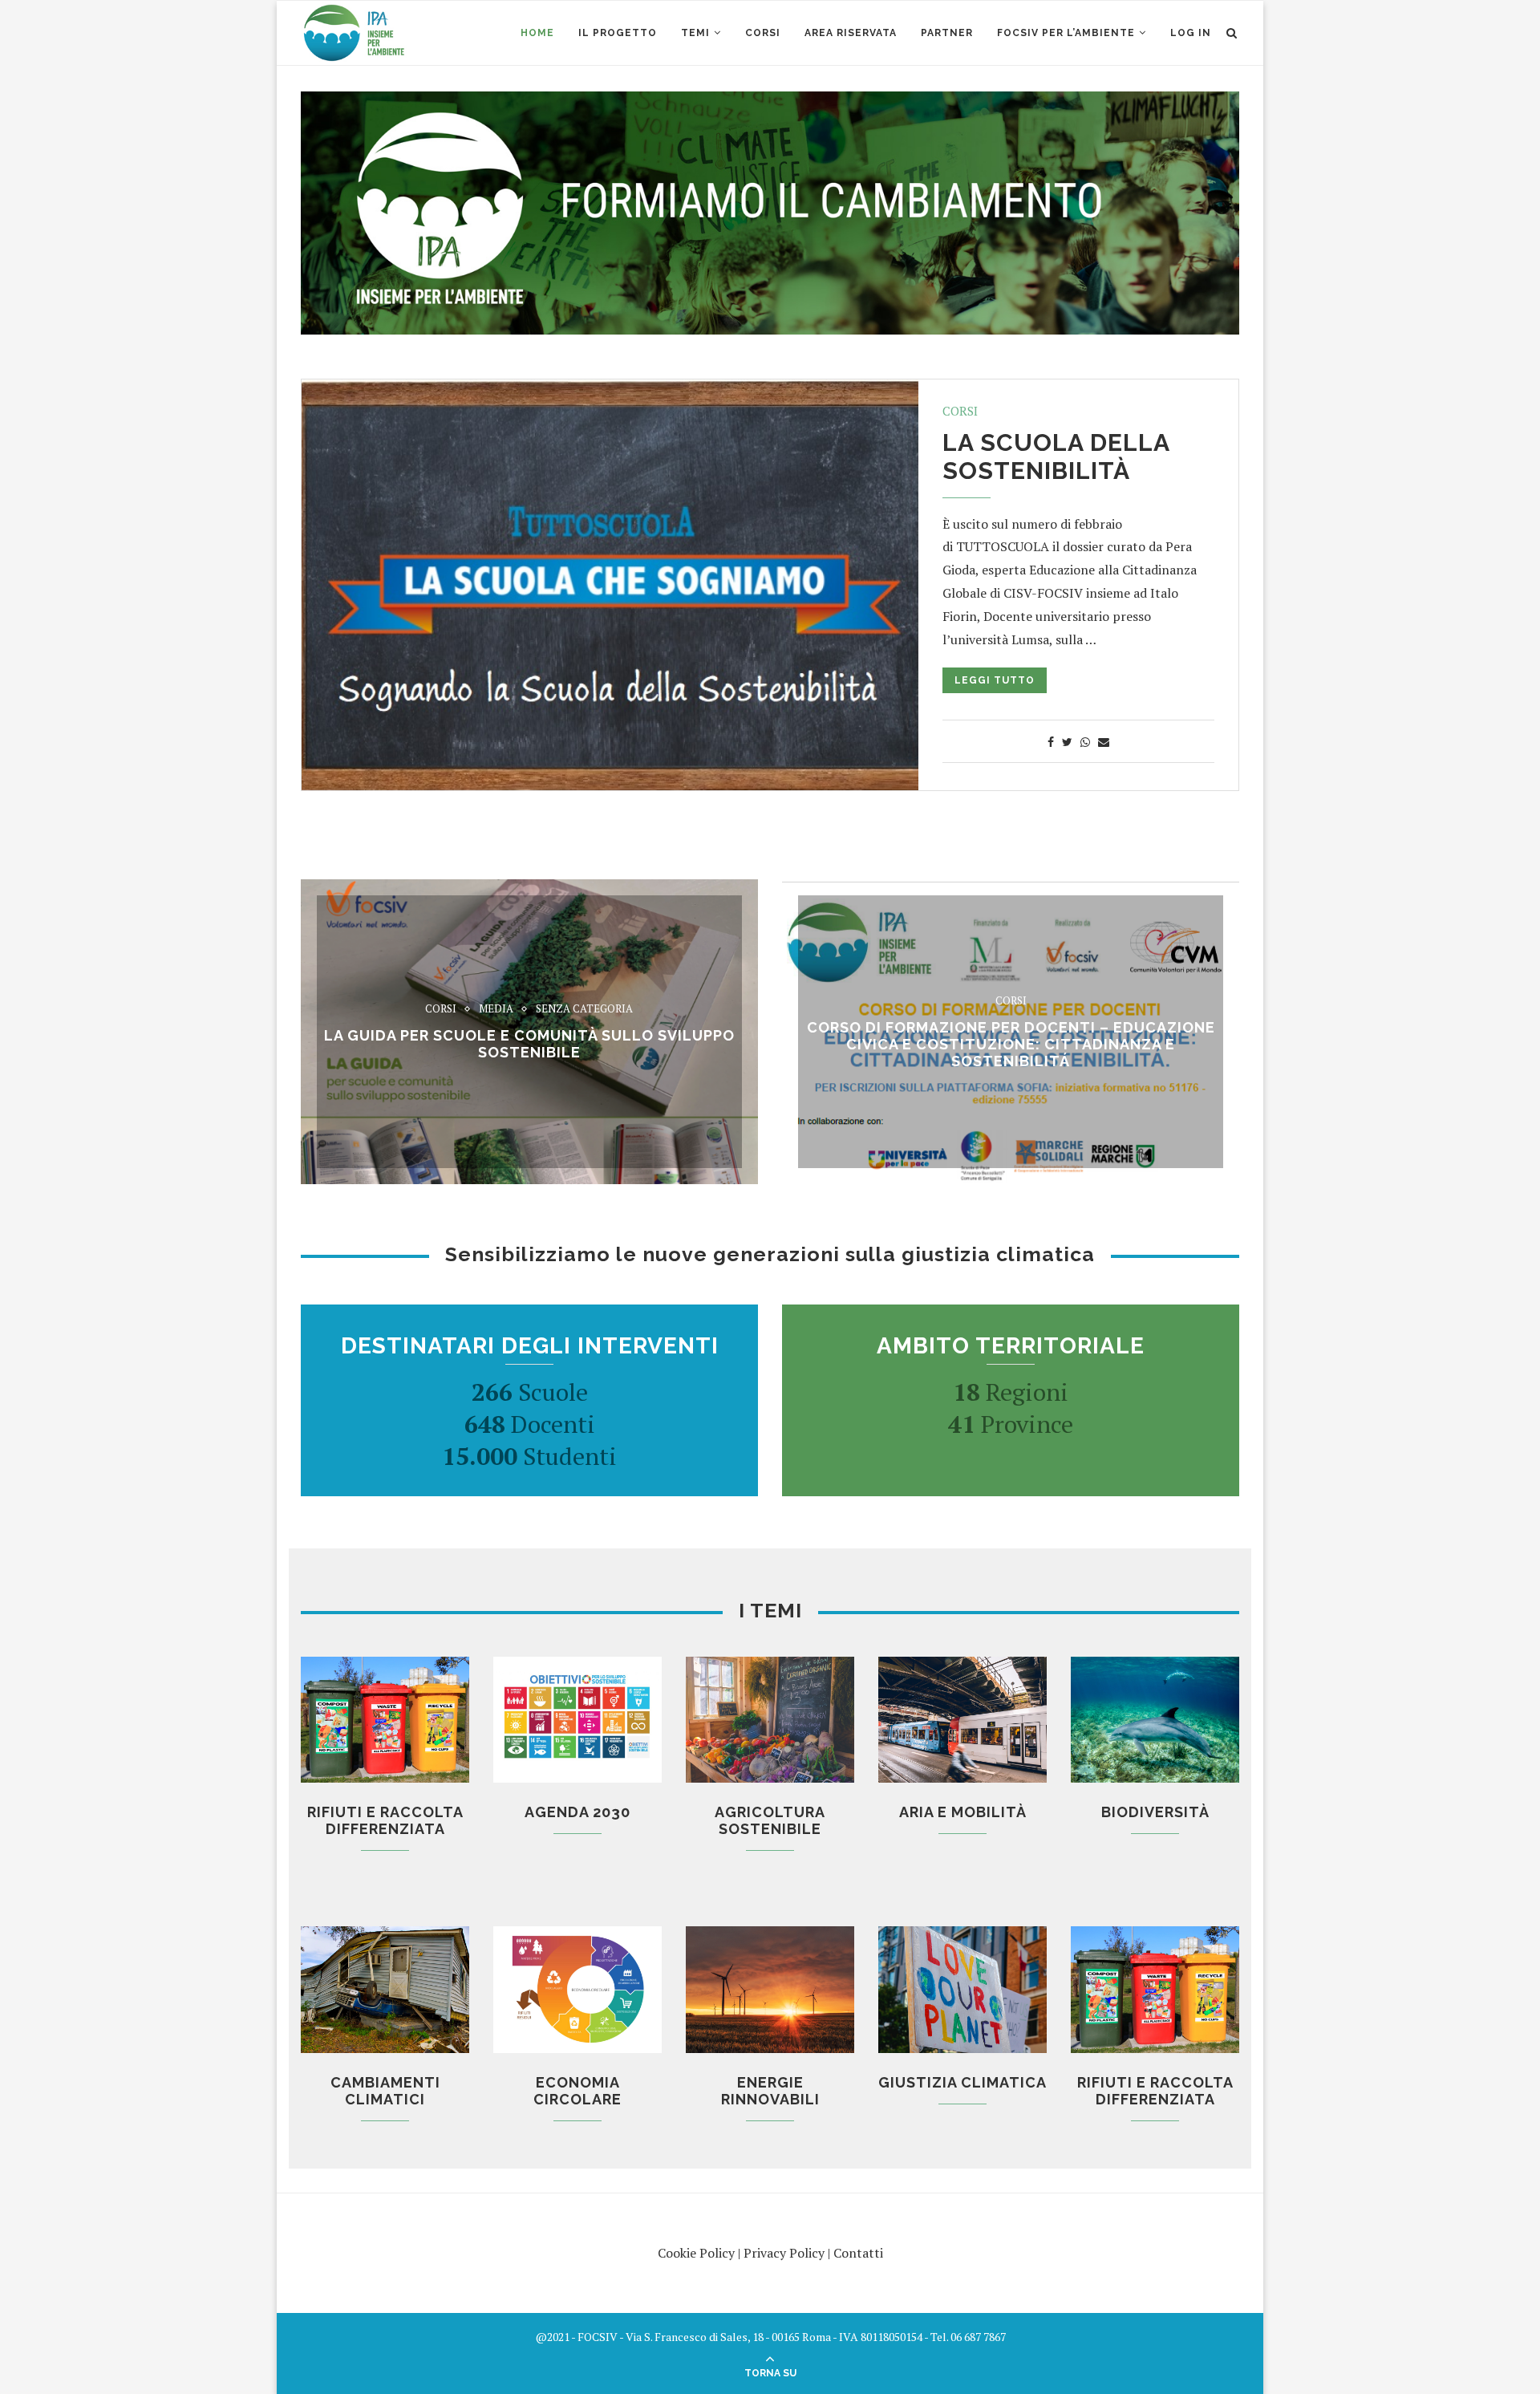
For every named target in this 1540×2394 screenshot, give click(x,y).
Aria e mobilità (963, 1812)
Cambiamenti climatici (385, 2091)
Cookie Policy (696, 2253)
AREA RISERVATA (851, 33)
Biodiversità (1155, 1812)
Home (537, 33)
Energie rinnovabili (770, 2091)
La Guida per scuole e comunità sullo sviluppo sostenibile (529, 1044)
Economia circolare (577, 2091)
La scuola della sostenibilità (1056, 456)
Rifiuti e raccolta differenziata (385, 1820)
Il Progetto (618, 33)
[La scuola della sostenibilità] (610, 585)
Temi (695, 33)
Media (496, 1009)
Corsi (960, 411)
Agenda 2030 (577, 1812)
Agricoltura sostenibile (770, 1820)
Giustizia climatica (962, 2082)
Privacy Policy (784, 2253)
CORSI (763, 33)
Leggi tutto (995, 680)
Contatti (858, 2253)
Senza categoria (584, 1009)
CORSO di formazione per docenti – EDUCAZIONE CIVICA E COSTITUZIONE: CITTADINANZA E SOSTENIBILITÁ (1011, 1043)
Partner (947, 33)
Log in (1191, 33)
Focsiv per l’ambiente (1066, 33)
